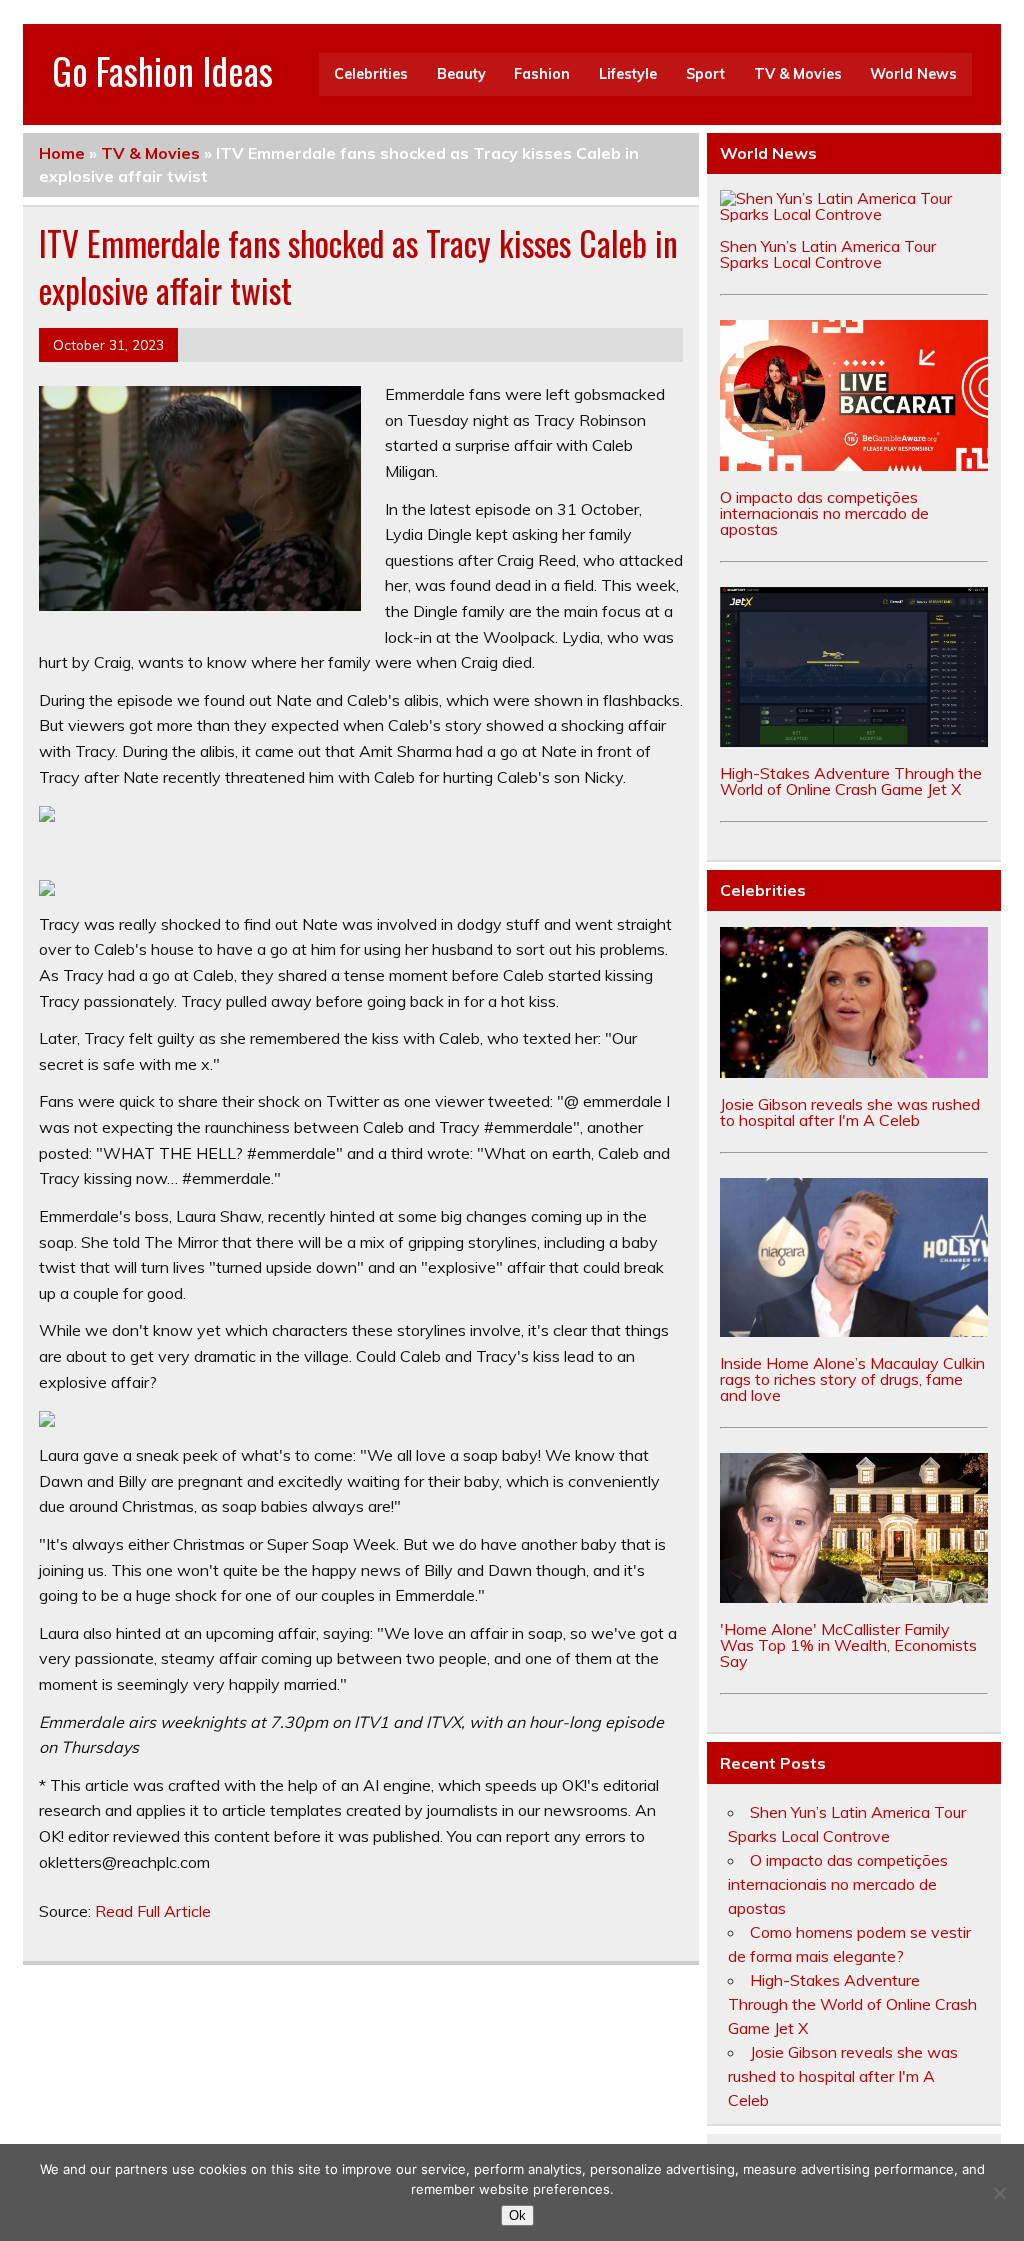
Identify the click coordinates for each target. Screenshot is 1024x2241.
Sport (705, 74)
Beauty (461, 74)
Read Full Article (153, 1911)
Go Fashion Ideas (162, 70)
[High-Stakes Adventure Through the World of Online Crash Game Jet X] (854, 741)
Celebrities (371, 74)
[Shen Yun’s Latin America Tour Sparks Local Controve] (854, 214)
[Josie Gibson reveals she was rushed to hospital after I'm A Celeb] (854, 1072)
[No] (999, 2193)
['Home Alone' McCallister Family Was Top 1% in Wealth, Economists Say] (854, 1597)
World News (913, 74)
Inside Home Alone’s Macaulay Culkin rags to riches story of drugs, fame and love (852, 1379)
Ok (517, 2215)
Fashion (542, 74)
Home (62, 153)
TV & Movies (798, 74)
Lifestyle (628, 74)
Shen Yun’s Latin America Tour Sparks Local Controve (828, 254)
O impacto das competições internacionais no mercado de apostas (824, 513)
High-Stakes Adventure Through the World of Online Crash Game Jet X (851, 781)
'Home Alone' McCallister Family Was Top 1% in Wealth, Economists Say (848, 1645)
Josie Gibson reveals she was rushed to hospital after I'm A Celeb (850, 1112)
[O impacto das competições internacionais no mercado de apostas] (854, 465)
